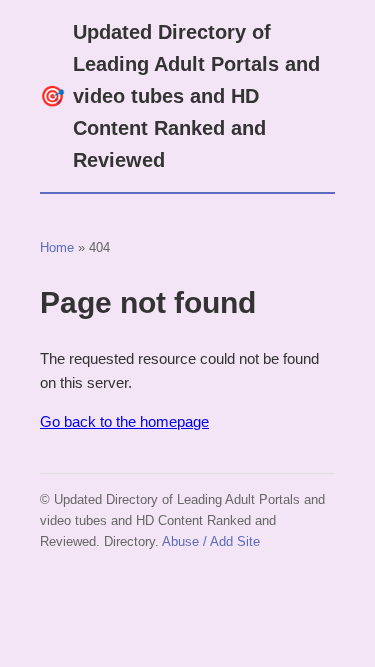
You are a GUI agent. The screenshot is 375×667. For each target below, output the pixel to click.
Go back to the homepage (124, 421)
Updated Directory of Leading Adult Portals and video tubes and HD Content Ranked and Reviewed (180, 96)
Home (57, 247)
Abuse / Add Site (211, 541)
